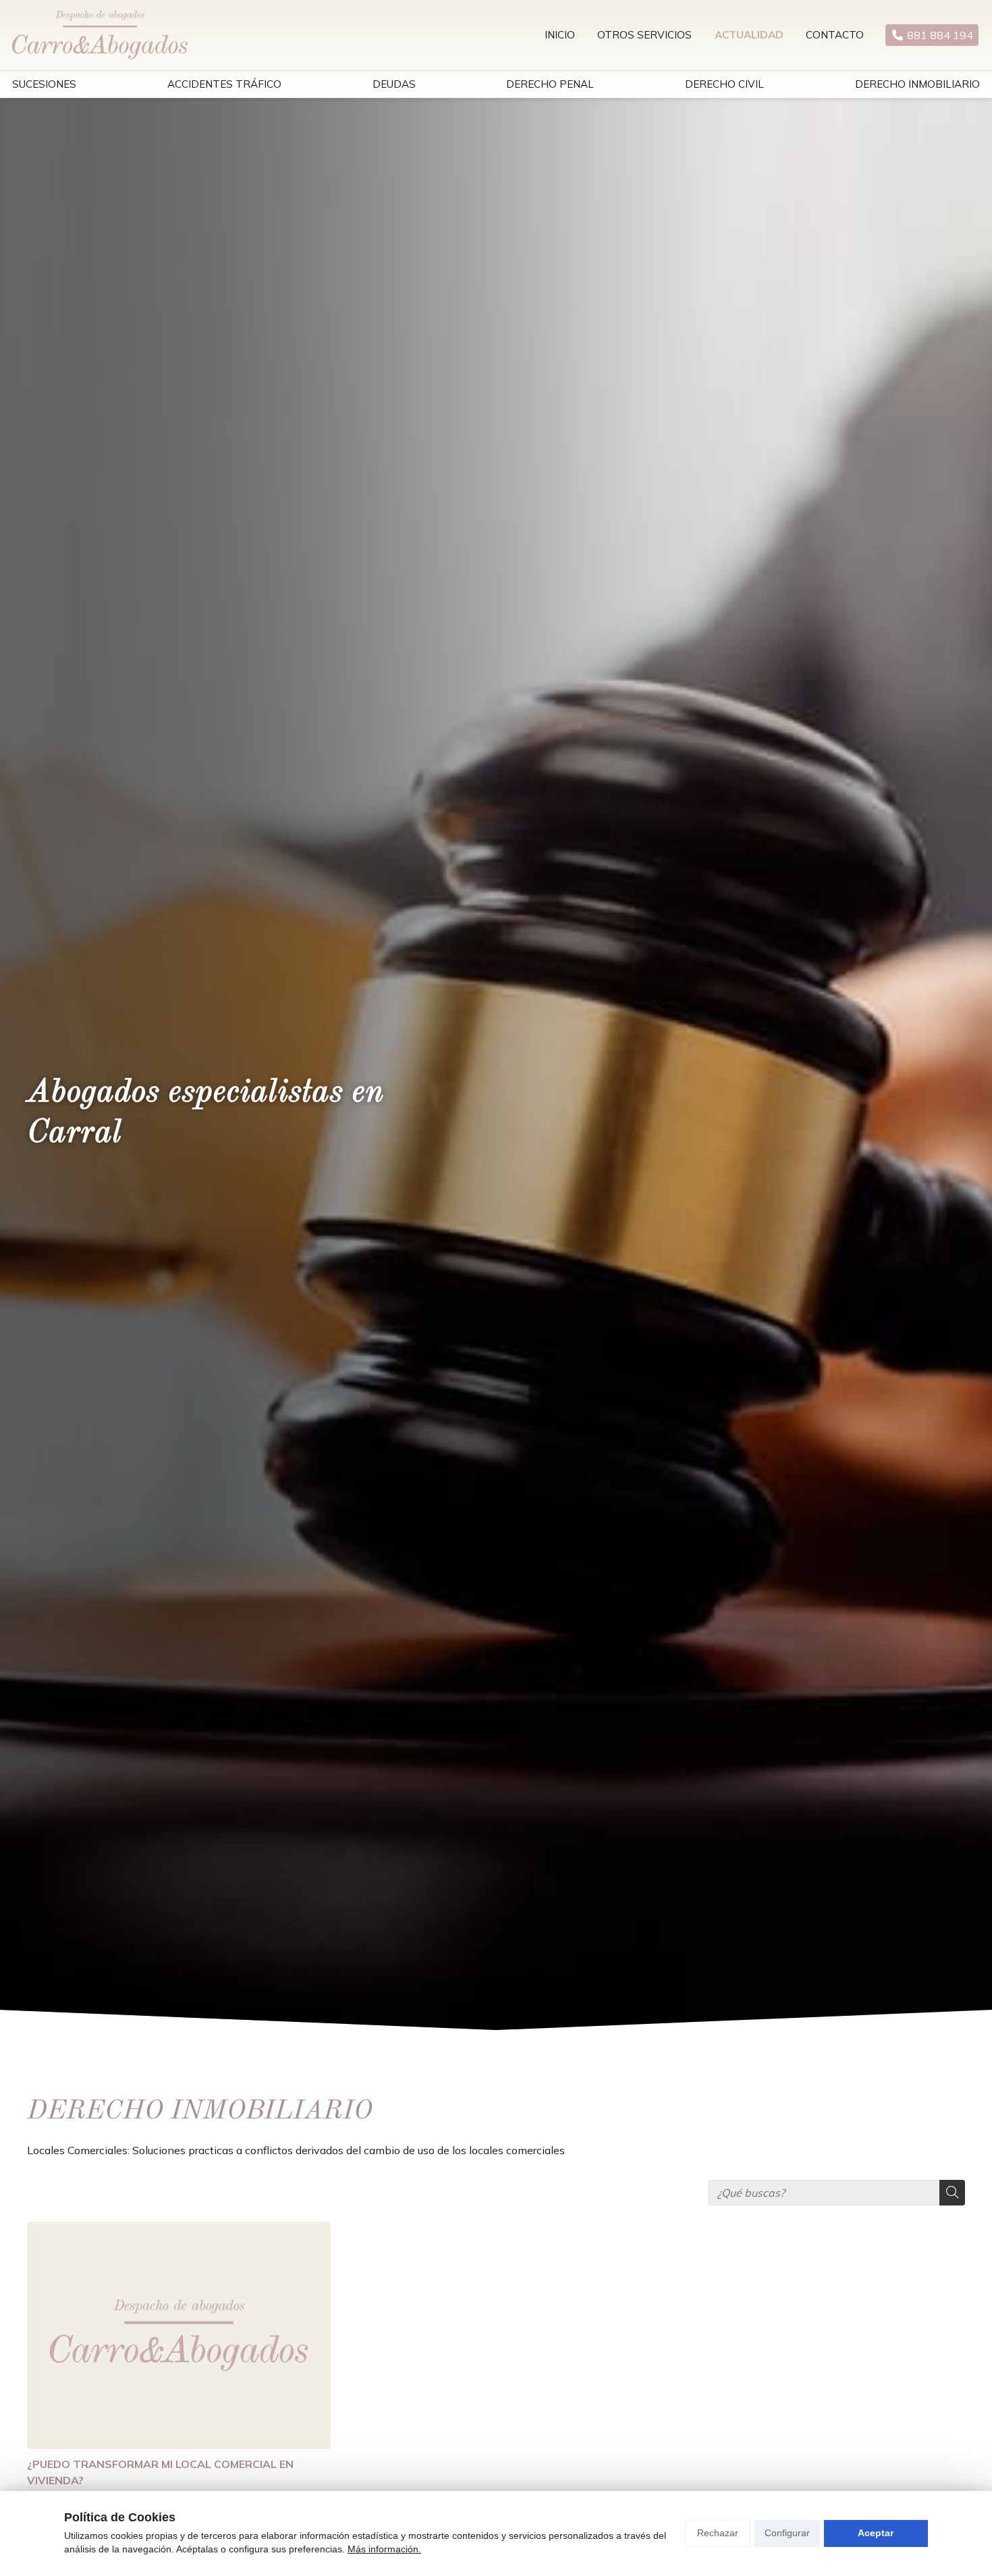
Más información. (384, 2549)
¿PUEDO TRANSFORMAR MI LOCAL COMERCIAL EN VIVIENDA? (160, 2472)
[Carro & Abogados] (100, 35)
